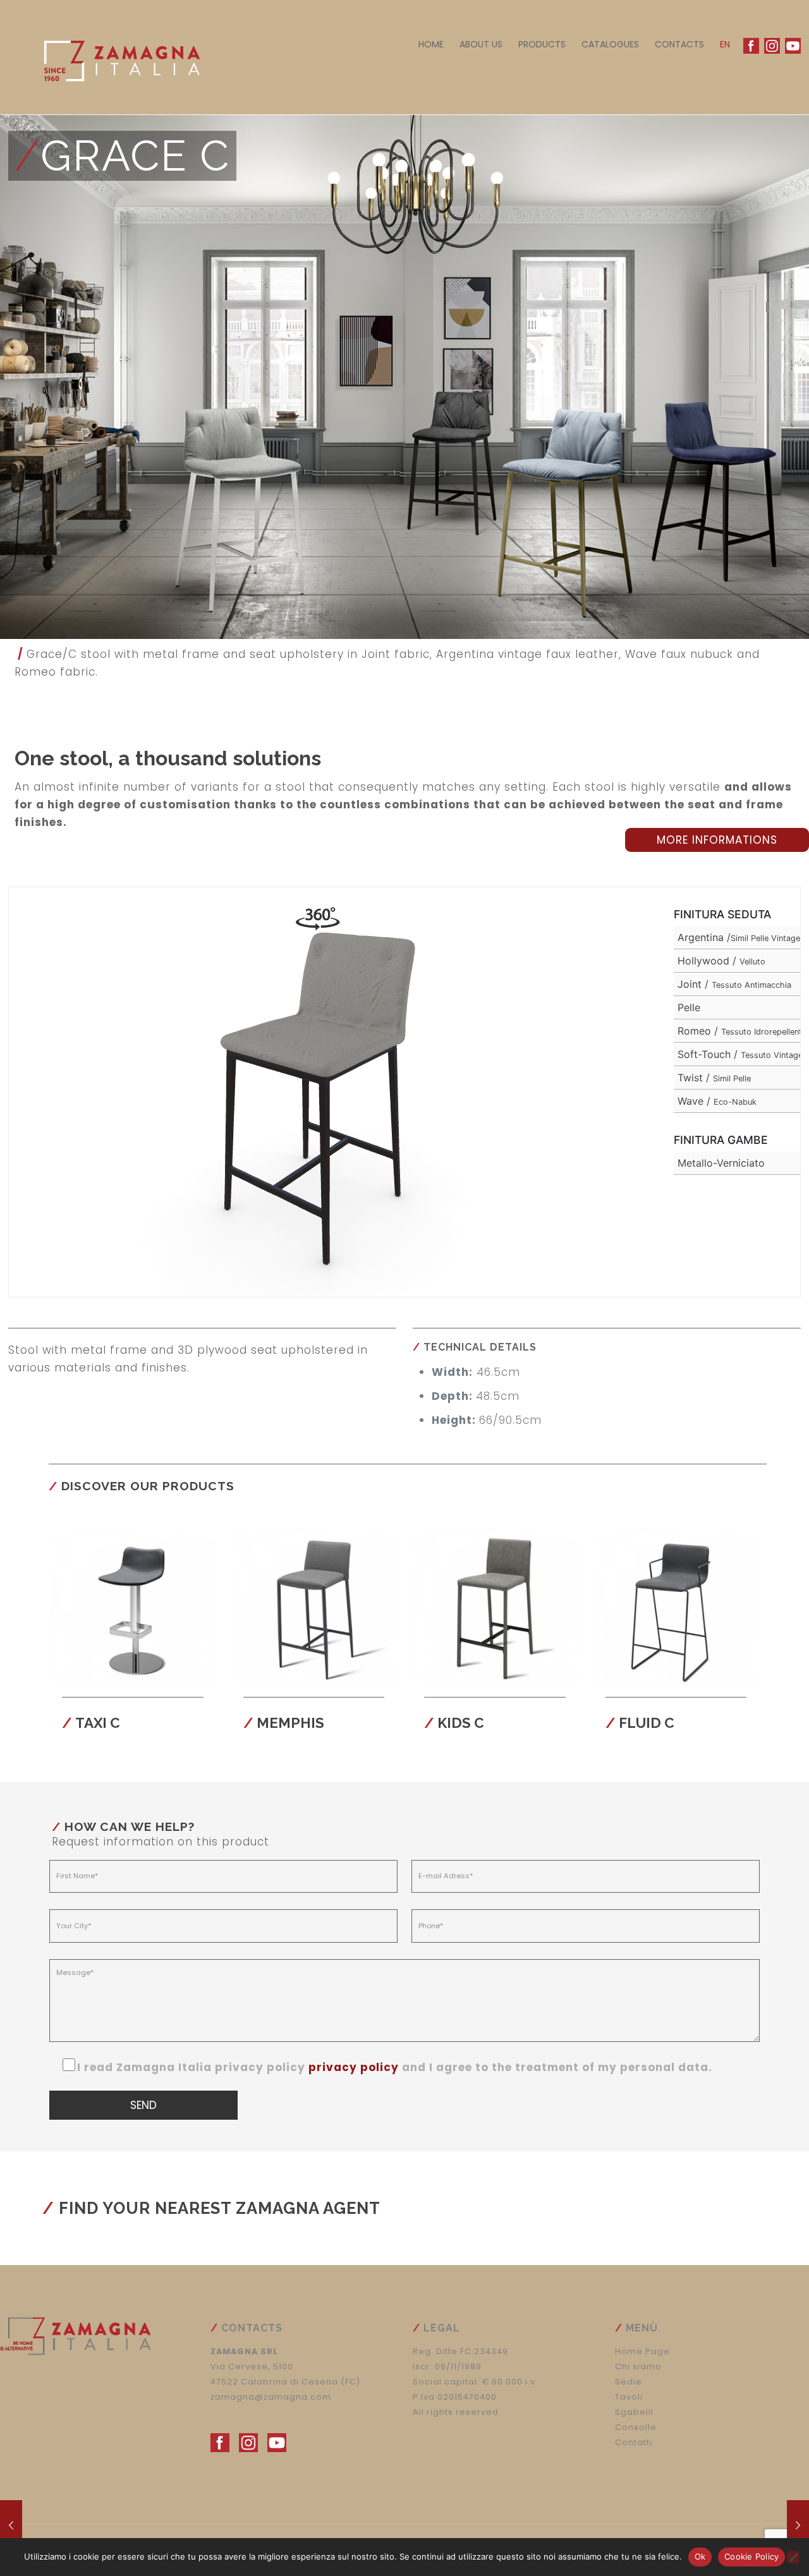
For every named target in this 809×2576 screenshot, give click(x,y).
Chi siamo (638, 2366)
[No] (793, 2557)
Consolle (636, 2427)
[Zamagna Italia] (116, 57)
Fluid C (647, 1723)
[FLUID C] (11, 2525)
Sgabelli (634, 2412)
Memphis (290, 1723)
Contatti (634, 2442)
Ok (700, 2556)
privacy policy (354, 2067)
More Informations (717, 840)
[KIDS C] (798, 2525)
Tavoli (629, 2397)
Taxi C (98, 1723)
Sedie (629, 2382)
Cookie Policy (751, 2556)
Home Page (642, 2351)
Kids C (461, 1723)
